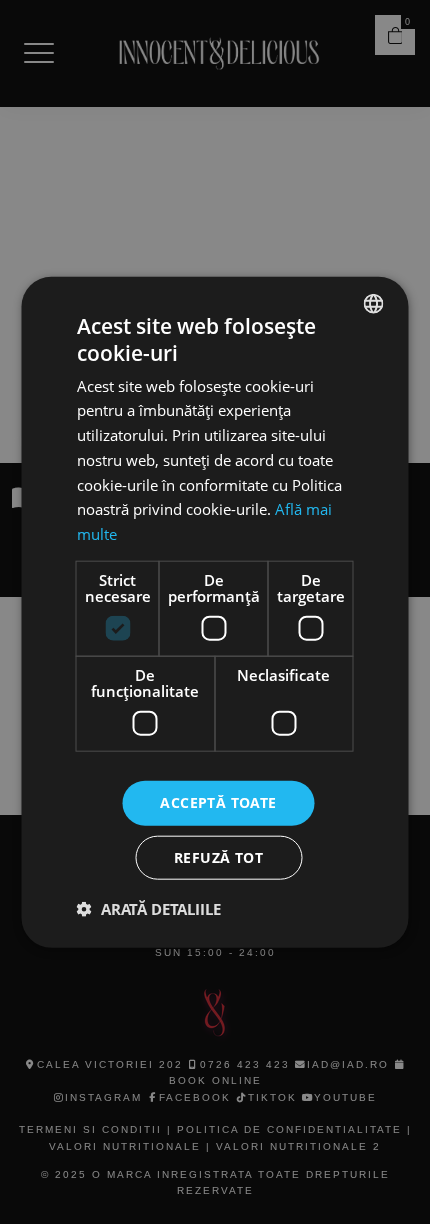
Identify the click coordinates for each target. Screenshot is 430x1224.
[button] (149, 908)
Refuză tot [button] (218, 856)
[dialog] (215, 612)
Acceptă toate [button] (218, 802)
